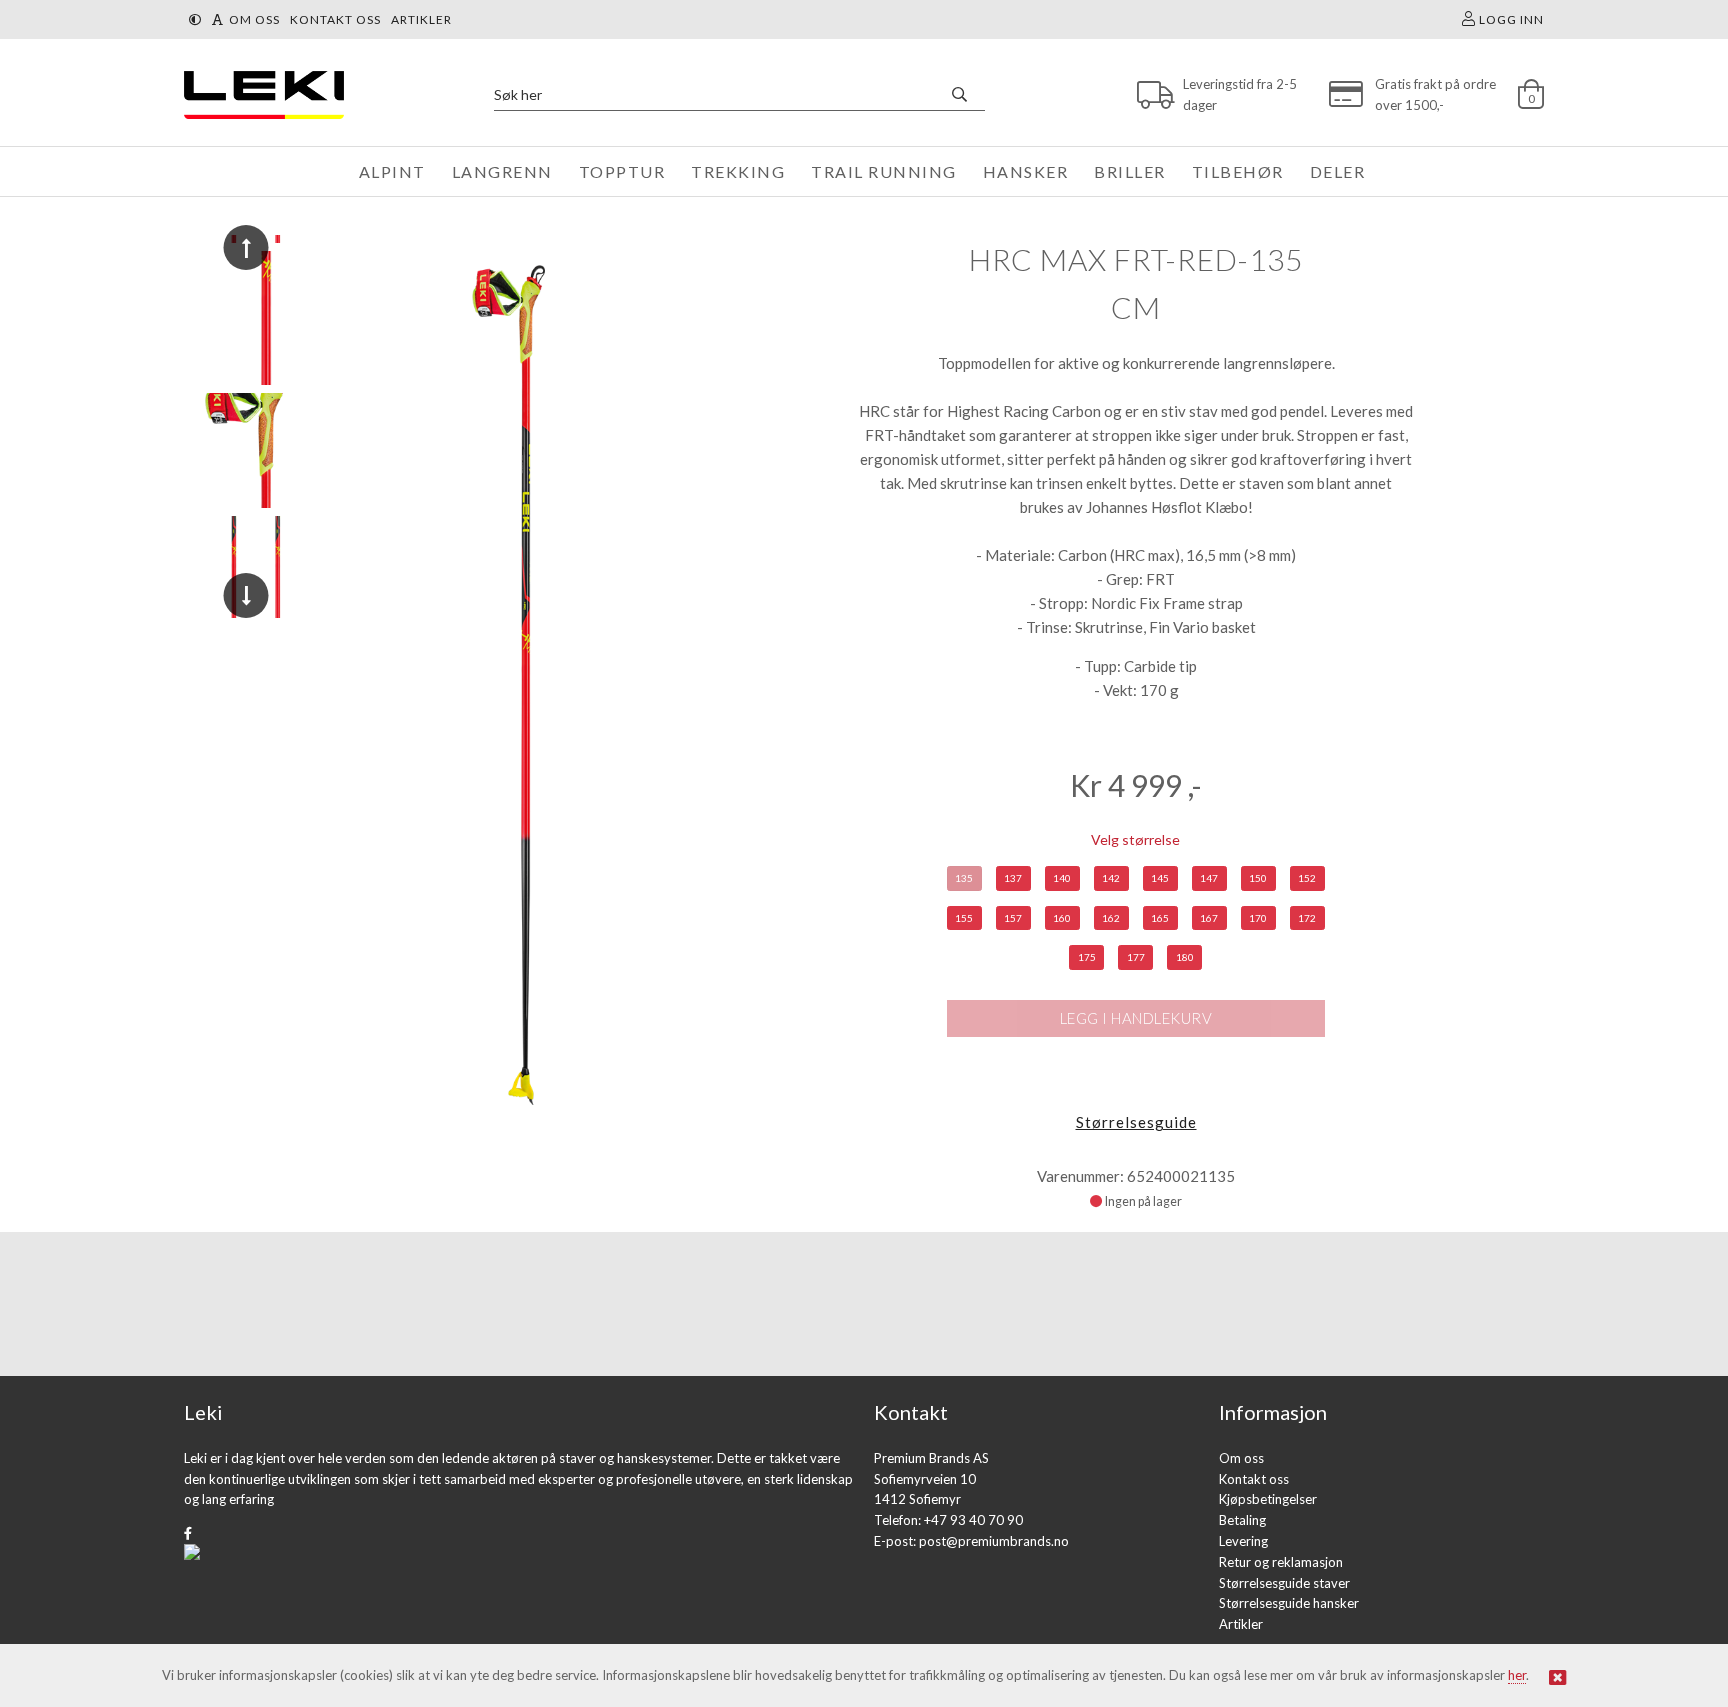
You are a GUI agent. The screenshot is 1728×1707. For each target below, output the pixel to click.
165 (1160, 918)
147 (1209, 878)
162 (1111, 918)
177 (1136, 957)
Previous (246, 247)
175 (1087, 957)
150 (1258, 878)
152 (1307, 878)
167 (1209, 918)
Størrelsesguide (1136, 1122)
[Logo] (259, 94)
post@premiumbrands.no (994, 1541)
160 (1062, 918)
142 (1111, 878)
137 (1013, 878)
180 (1185, 957)
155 (964, 918)
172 (1307, 918)
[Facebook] (188, 1533)
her (1517, 1675)
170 (1258, 918)
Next (246, 595)
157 (1013, 918)
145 (1160, 878)
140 (1062, 878)
